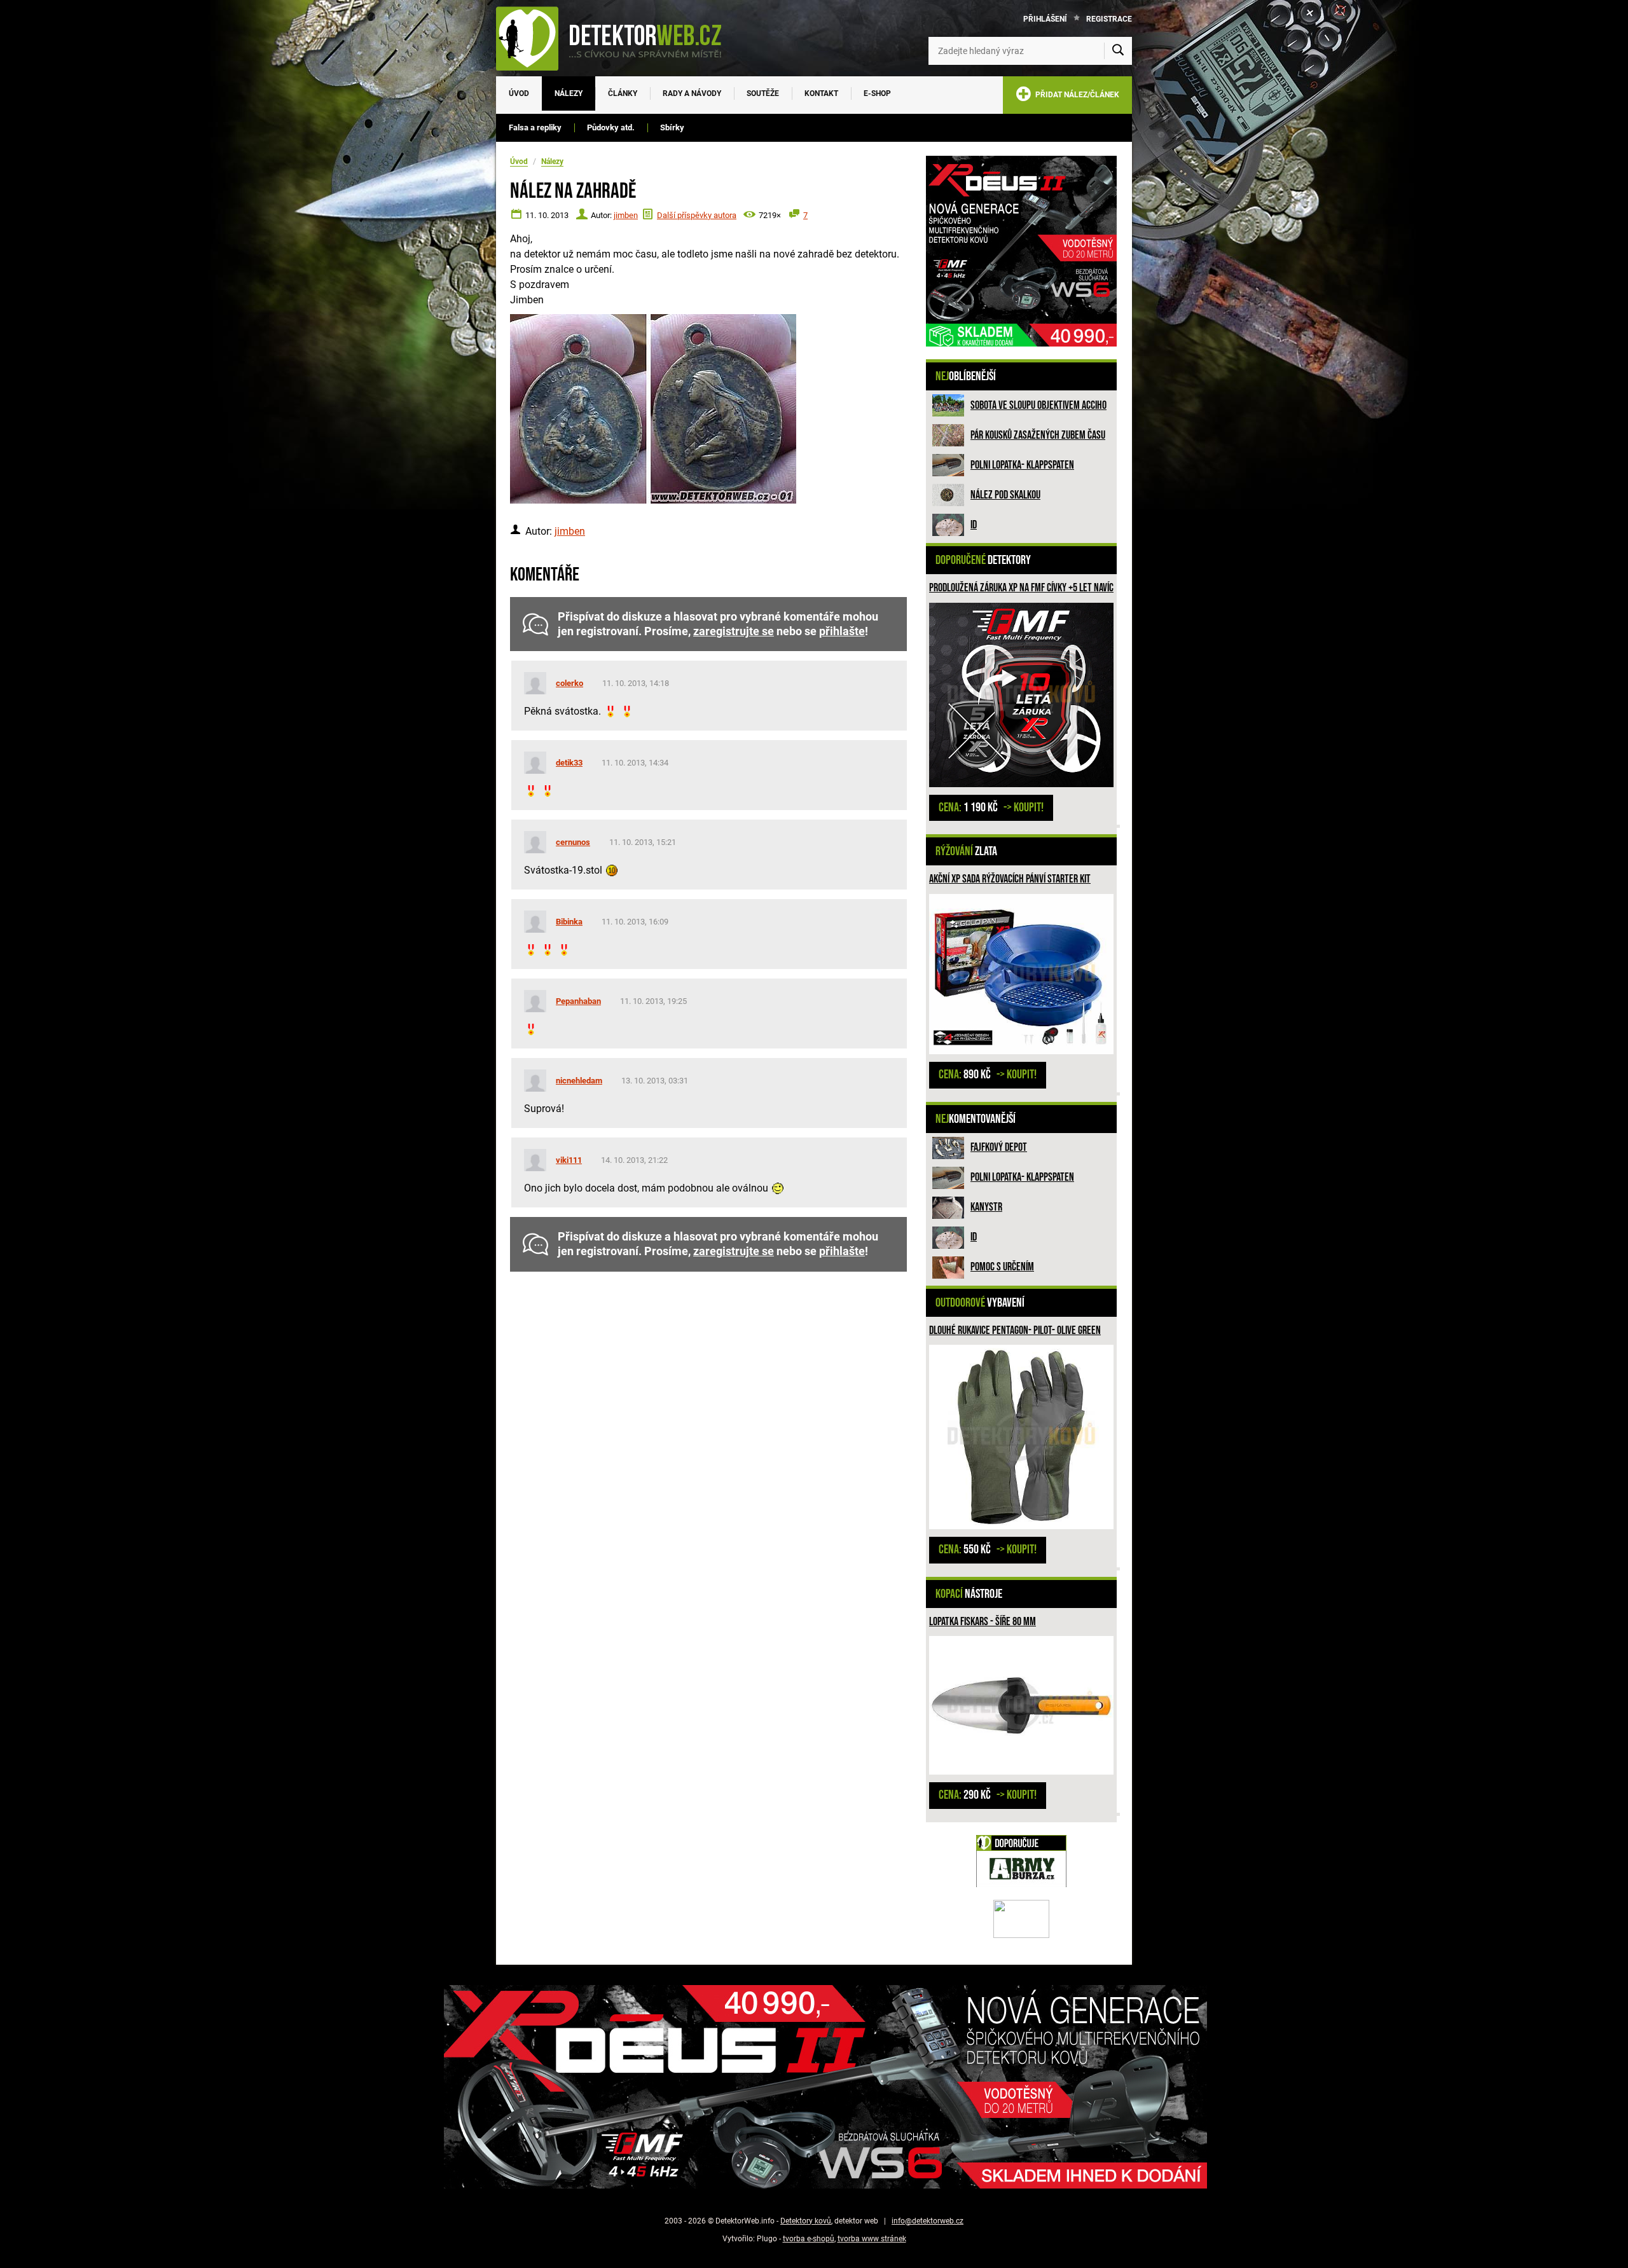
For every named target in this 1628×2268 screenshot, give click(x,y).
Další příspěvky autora (697, 215)
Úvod (519, 93)
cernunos (573, 842)
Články (623, 93)
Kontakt (821, 93)
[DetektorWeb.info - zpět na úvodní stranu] (617, 38)
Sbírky (672, 127)
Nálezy (569, 93)
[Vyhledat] (1118, 51)
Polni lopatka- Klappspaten (1022, 465)
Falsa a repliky (535, 127)
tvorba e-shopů (809, 2239)
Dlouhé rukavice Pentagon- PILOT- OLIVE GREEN (1015, 1330)
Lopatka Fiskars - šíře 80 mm (983, 1622)
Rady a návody (692, 93)
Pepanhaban (578, 1001)
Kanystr (986, 1207)
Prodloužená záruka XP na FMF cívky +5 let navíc (1021, 588)
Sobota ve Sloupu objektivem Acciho (1038, 405)
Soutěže (763, 93)
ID (974, 525)
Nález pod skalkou (1005, 495)
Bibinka (569, 922)
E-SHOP (877, 93)
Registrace (1109, 19)
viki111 (569, 1160)
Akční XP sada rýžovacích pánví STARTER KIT (1010, 879)
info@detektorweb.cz (928, 2221)
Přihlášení (1045, 19)
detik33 (569, 763)
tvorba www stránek (872, 2239)
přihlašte (842, 631)
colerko (569, 683)
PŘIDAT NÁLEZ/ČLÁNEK (1075, 95)
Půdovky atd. (611, 127)
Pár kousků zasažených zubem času (1038, 435)
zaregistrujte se (734, 631)
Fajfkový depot (999, 1147)
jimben (626, 215)
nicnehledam (579, 1081)
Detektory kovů (806, 2221)
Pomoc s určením (1002, 1267)
